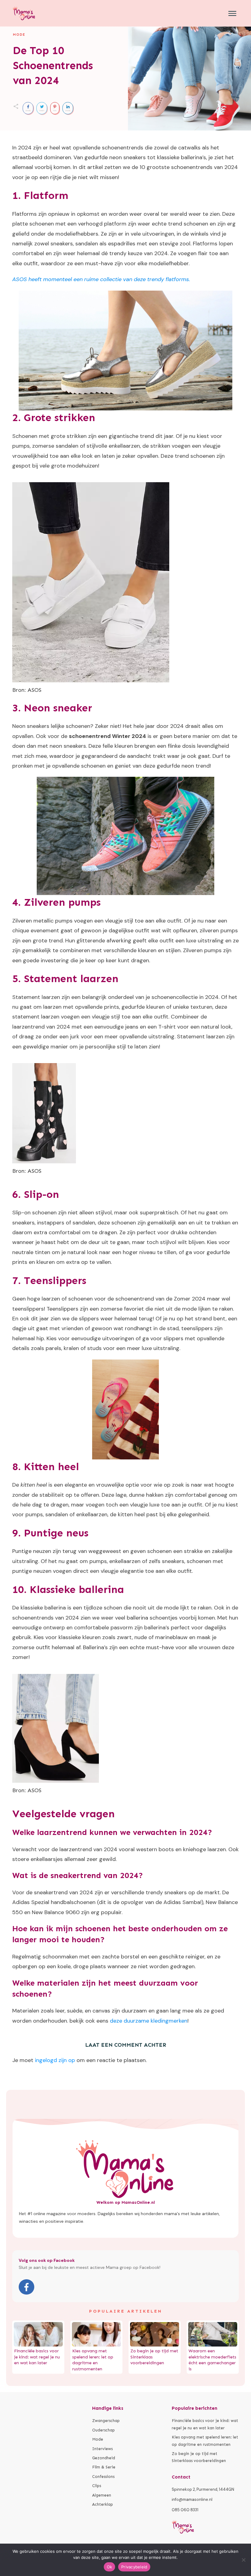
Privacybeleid (134, 2567)
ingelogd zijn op (55, 2060)
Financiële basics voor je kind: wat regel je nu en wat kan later (37, 2357)
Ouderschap (103, 2430)
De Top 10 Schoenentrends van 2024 (53, 65)
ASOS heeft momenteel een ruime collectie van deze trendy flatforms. (101, 279)
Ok (110, 2567)
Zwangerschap (106, 2421)
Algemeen (102, 2495)
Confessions (103, 2477)
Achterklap (103, 2504)
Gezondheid (104, 2458)
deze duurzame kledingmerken (149, 2021)
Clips (97, 2486)
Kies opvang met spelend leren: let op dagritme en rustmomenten (205, 2441)
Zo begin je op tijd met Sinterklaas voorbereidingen (199, 2457)
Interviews (102, 2449)
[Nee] (243, 2560)
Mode (19, 35)
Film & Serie (104, 2467)
